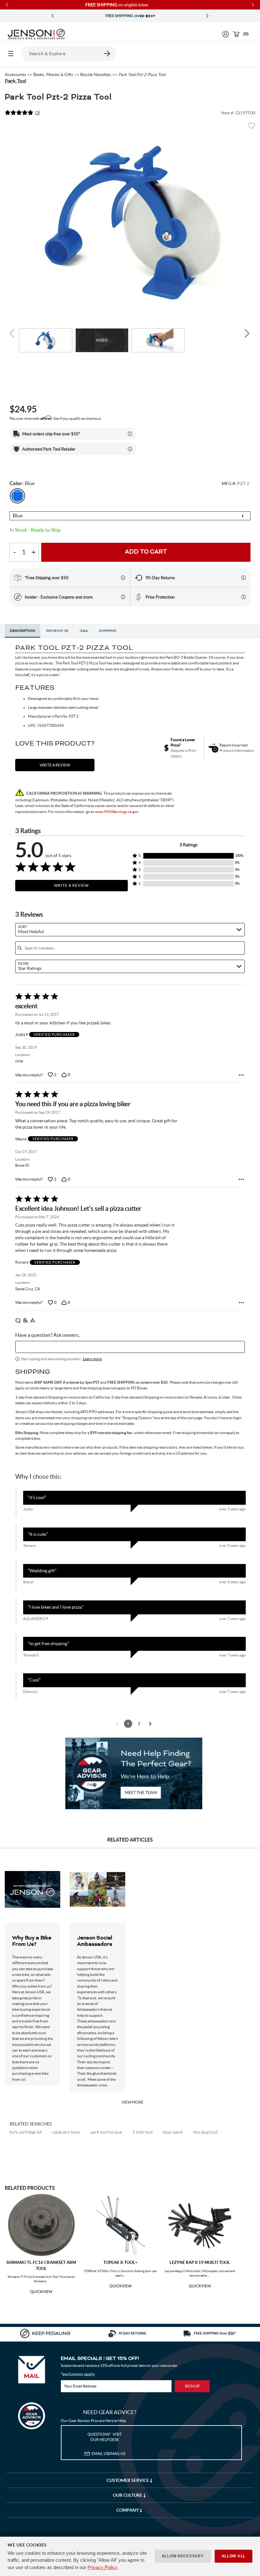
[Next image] (247, 333)
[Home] (36, 34)
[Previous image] (13, 333)
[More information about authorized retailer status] (130, 449)
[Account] (226, 34)
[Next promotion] (207, 16)
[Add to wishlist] (251, 128)
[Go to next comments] (150, 1724)
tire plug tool (205, 2132)
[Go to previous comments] (117, 1724)
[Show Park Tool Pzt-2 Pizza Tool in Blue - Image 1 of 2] (46, 340)
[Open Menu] (11, 54)
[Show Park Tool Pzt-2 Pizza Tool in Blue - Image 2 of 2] (158, 340)
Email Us (108, 2454)
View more (132, 2102)
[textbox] (130, 1347)
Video (102, 340)
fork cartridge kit (26, 2132)
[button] (188, 856)
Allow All (234, 2556)
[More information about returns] (244, 578)
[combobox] (130, 930)
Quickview (41, 2292)
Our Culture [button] (128, 2495)
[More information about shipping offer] (130, 434)
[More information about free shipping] (123, 578)
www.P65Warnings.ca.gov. (117, 812)
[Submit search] (107, 54)
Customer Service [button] (128, 2480)
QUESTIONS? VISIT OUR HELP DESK (105, 2437)
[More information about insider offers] (123, 597)
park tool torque (106, 2132)
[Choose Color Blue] (17, 496)
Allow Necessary (183, 2556)
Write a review (55, 765)
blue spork (173, 2132)
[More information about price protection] (244, 597)
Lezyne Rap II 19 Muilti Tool (200, 2262)
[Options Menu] (241, 1075)
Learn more (92, 1359)
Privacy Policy (102, 2567)
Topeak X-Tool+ (120, 2262)
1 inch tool (143, 2132)
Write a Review (71, 885)
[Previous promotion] (53, 16)
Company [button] (128, 2510)
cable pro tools (66, 2132)
